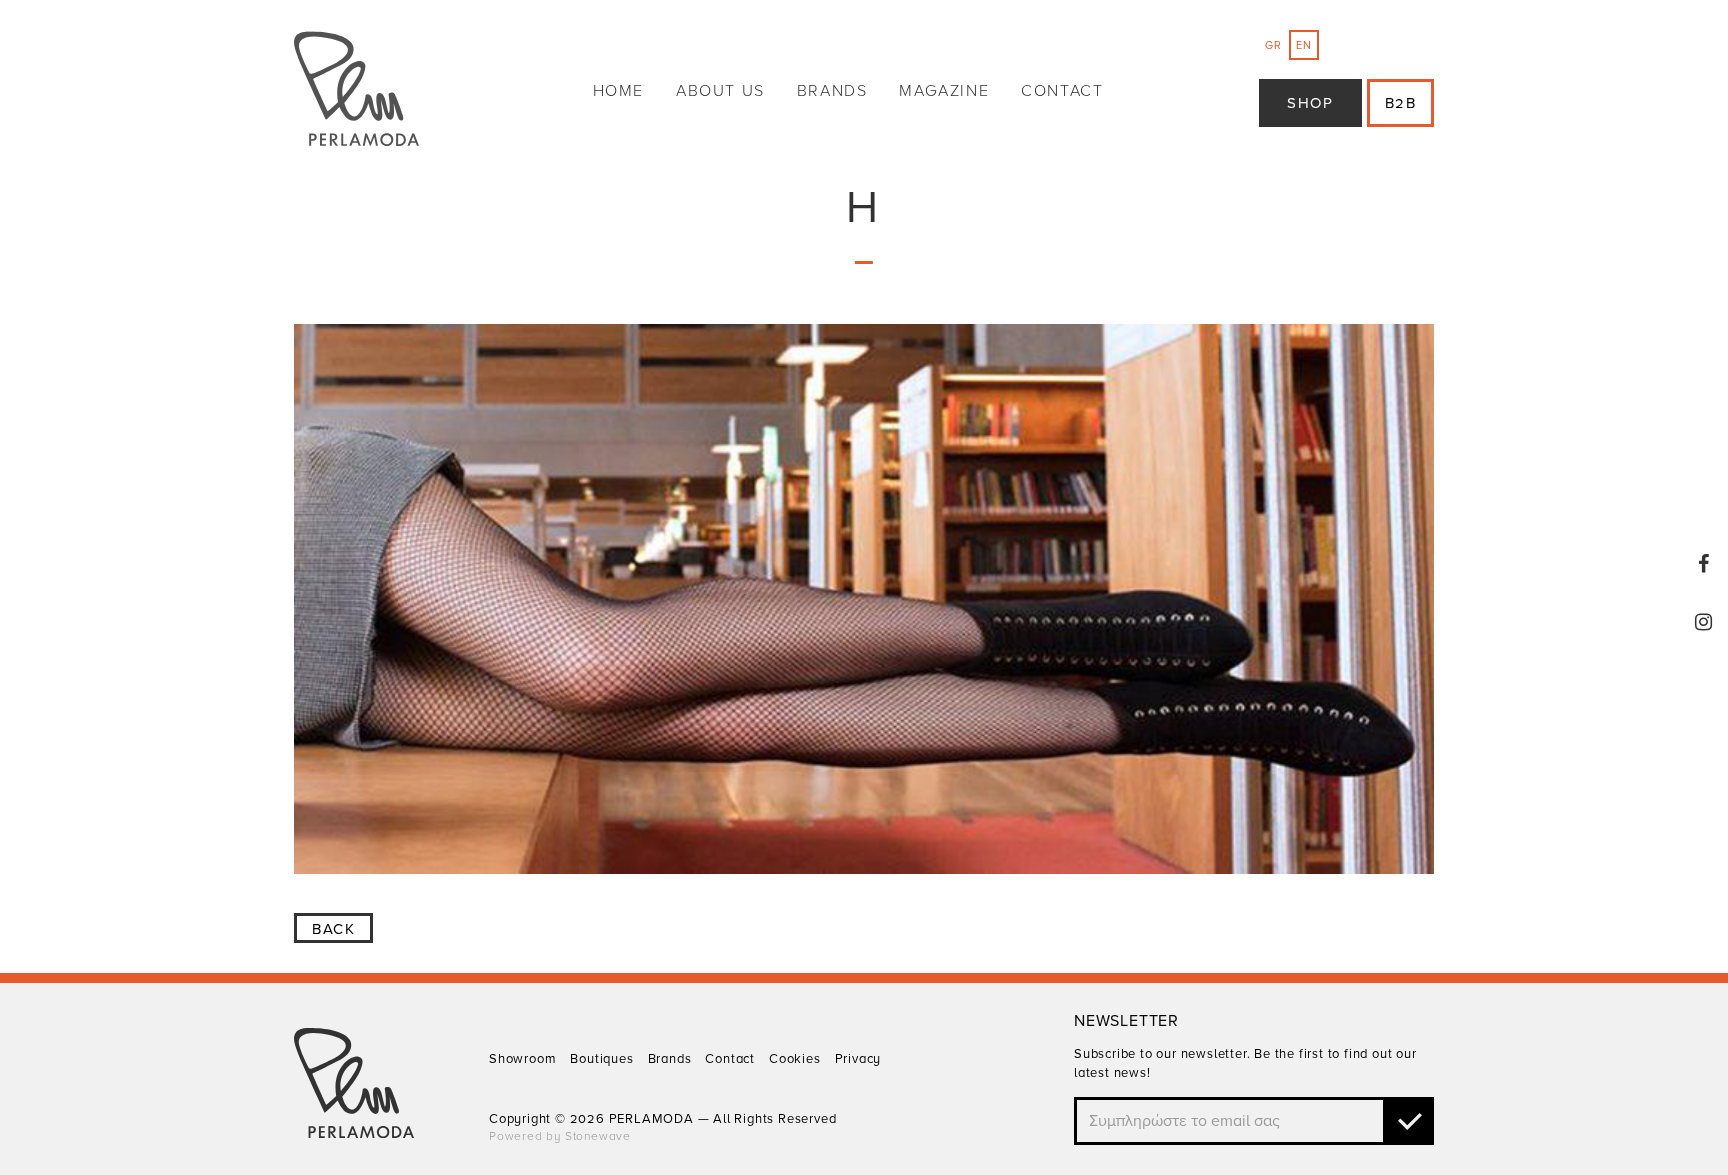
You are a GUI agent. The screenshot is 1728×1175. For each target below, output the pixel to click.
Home (618, 91)
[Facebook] (1704, 564)
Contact (1062, 91)
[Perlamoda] (356, 91)
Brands (832, 91)
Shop (1310, 103)
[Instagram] (1704, 622)
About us (720, 91)
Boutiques (601, 1059)
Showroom (522, 1059)
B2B (1401, 103)
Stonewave (598, 1136)
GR (1273, 45)
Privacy (858, 1059)
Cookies (795, 1059)
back (333, 929)
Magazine (944, 91)
